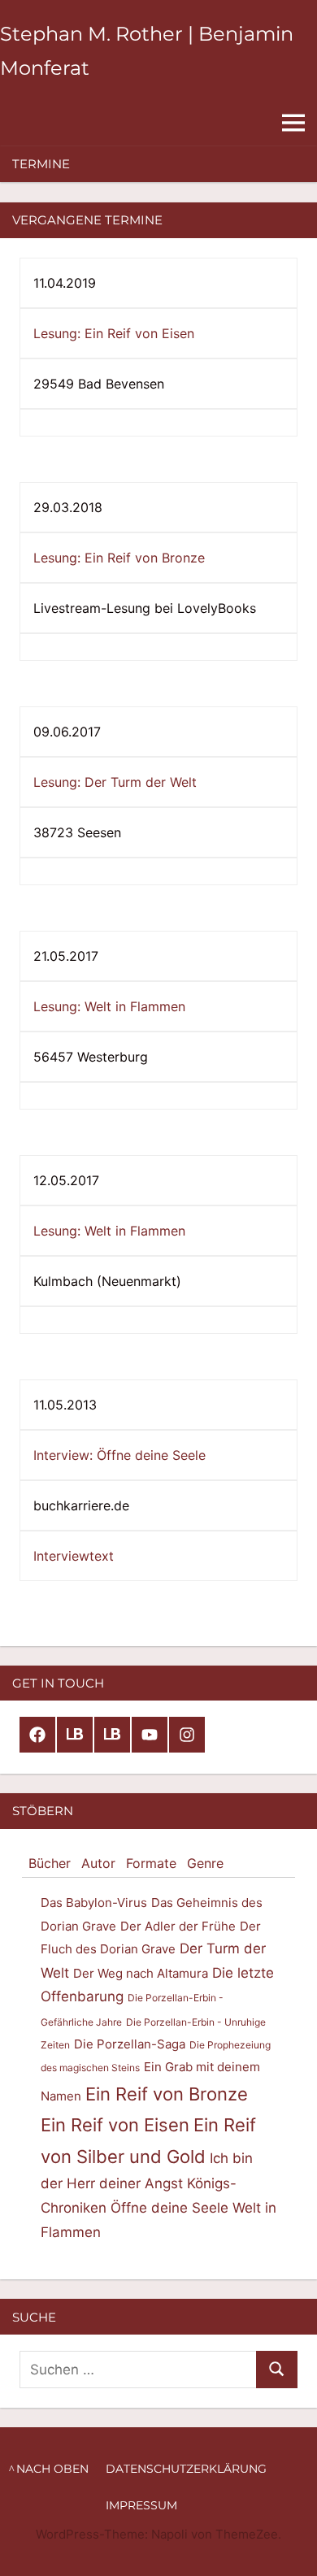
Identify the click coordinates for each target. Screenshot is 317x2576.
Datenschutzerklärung (186, 2469)
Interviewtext (74, 1556)
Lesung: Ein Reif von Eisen (114, 333)
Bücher (50, 1863)
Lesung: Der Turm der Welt (115, 782)
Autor (98, 1863)
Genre (205, 1863)
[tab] (50, 1864)
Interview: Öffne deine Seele (119, 1455)
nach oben (52, 2469)
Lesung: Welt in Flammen (109, 1006)
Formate (151, 1863)
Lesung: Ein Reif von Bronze (119, 558)
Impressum (141, 2505)
